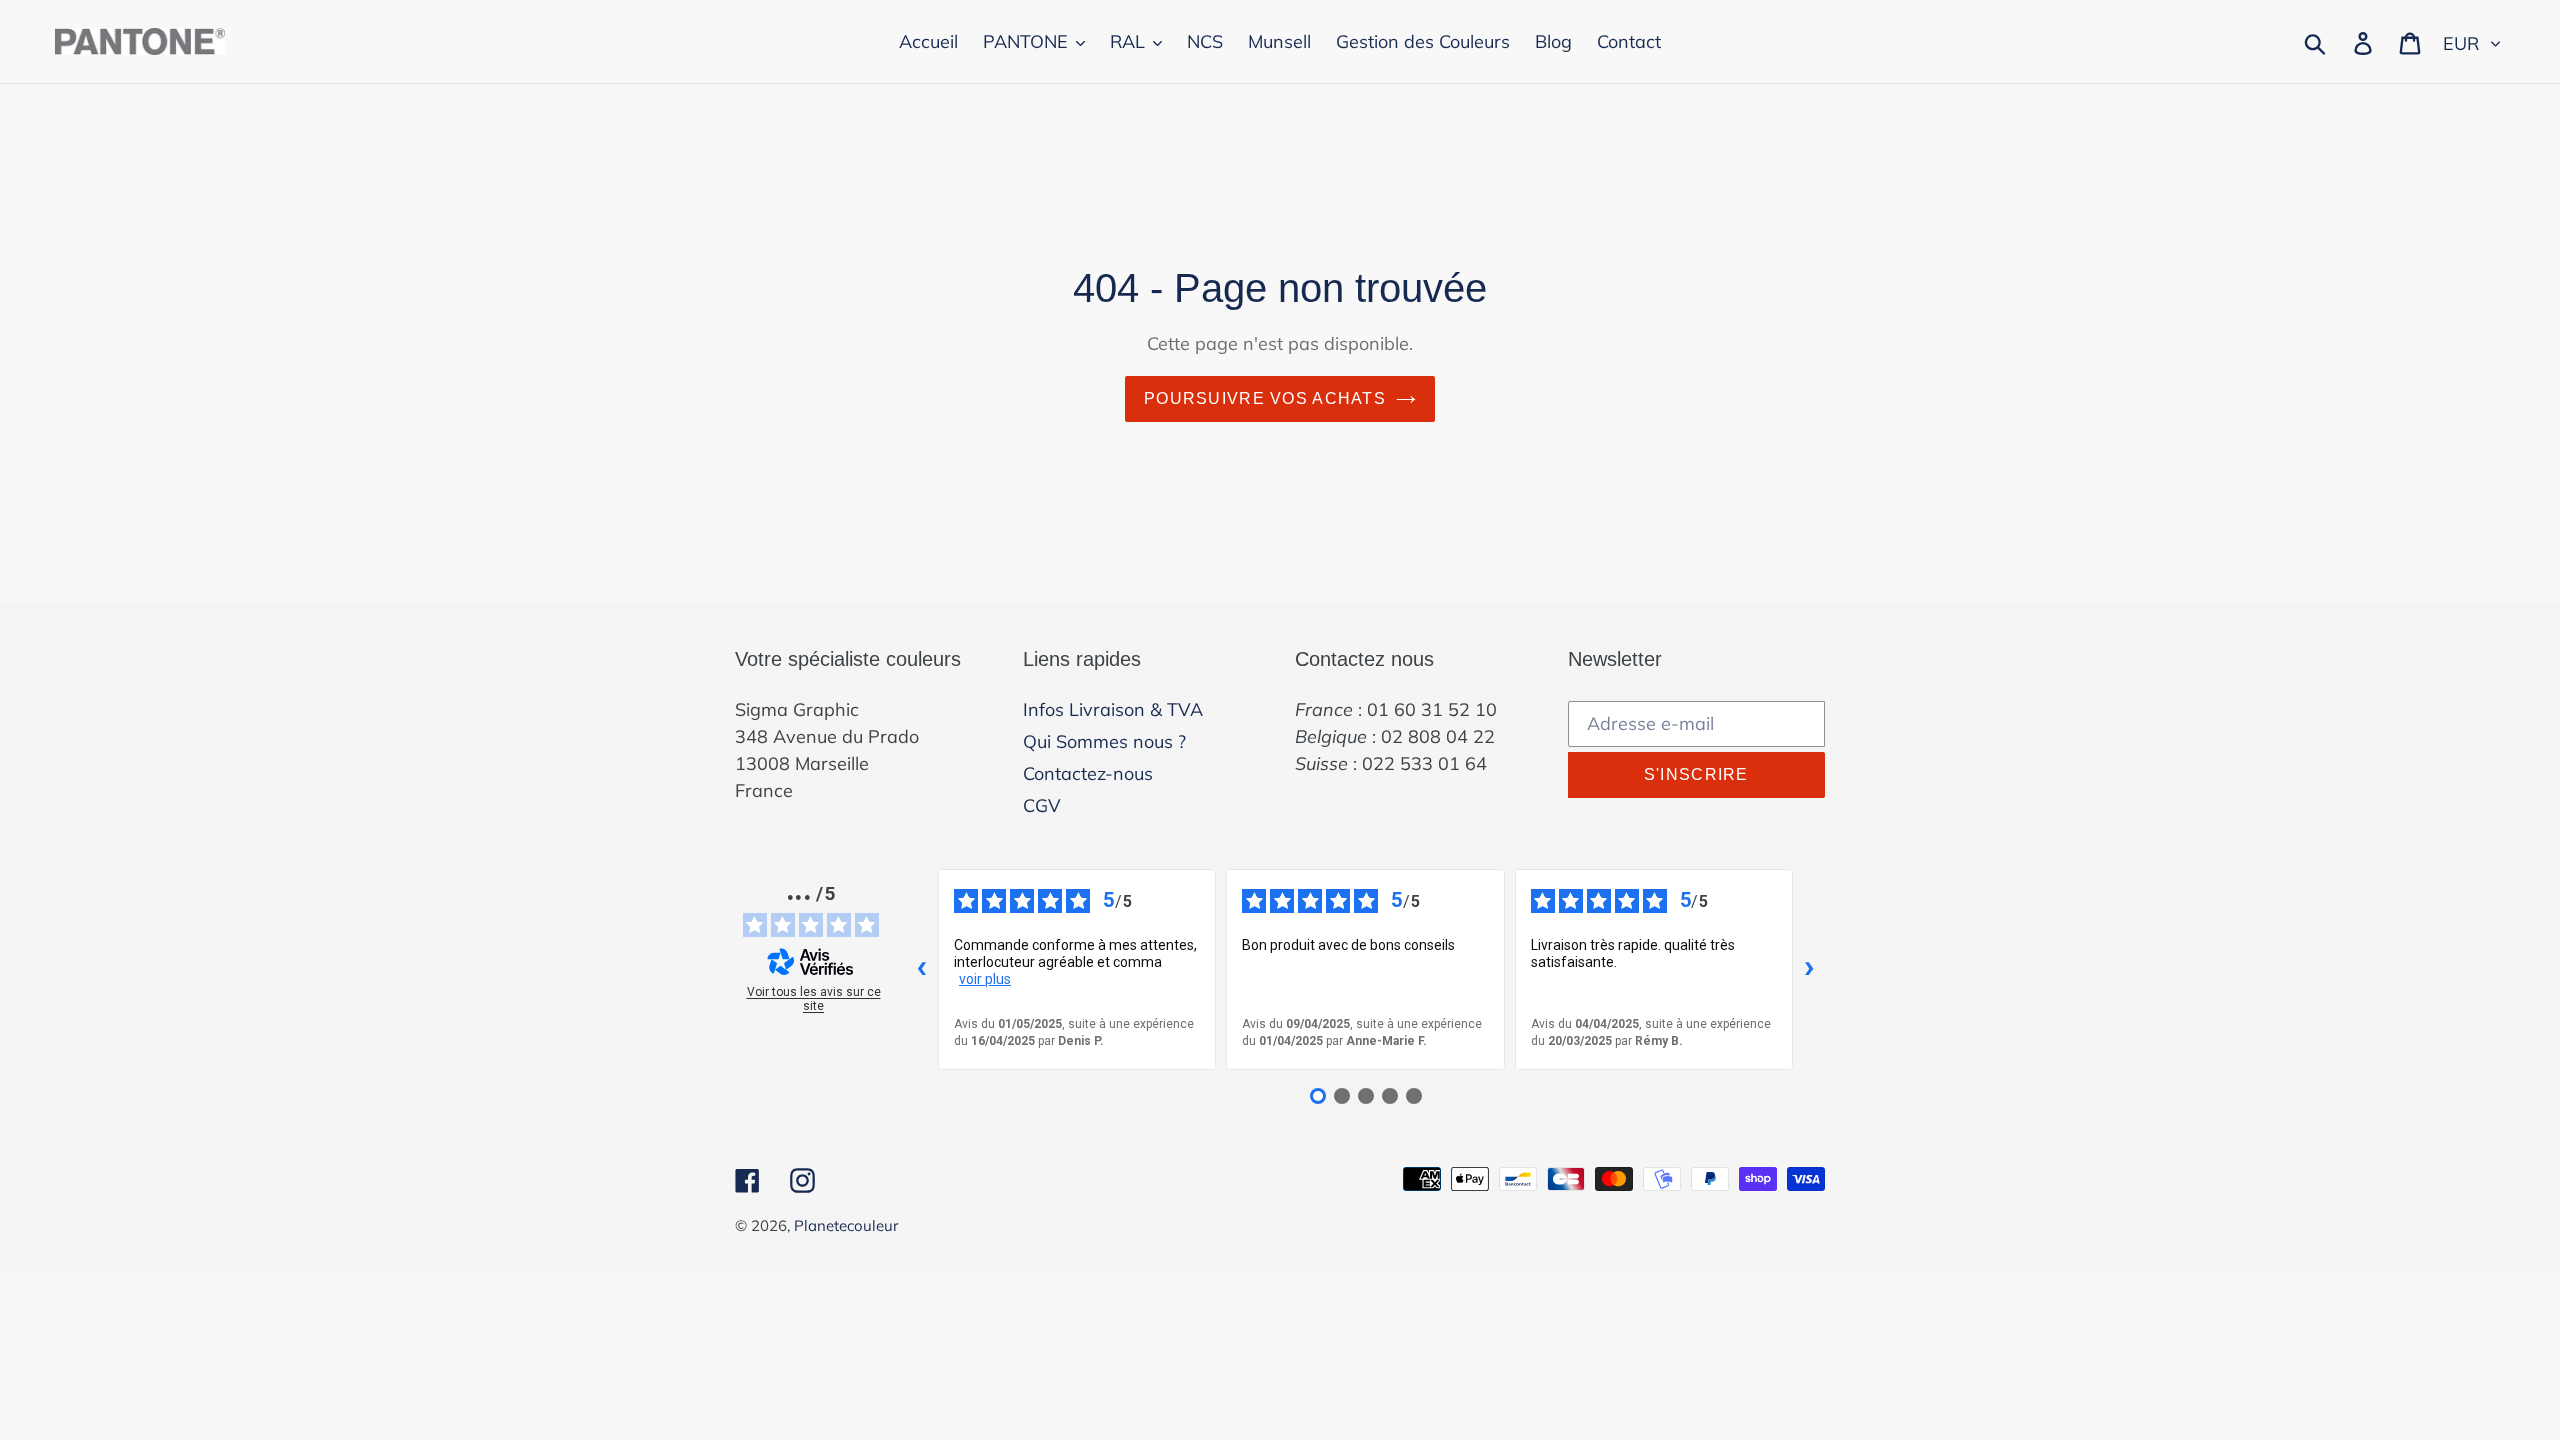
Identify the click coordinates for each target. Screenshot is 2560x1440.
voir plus (985, 979)
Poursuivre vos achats (1265, 398)
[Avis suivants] (1809, 969)
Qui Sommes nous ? (1104, 741)
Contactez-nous (1088, 773)
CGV (1042, 805)
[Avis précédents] (922, 969)
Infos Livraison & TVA (1113, 709)
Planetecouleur (846, 1225)
